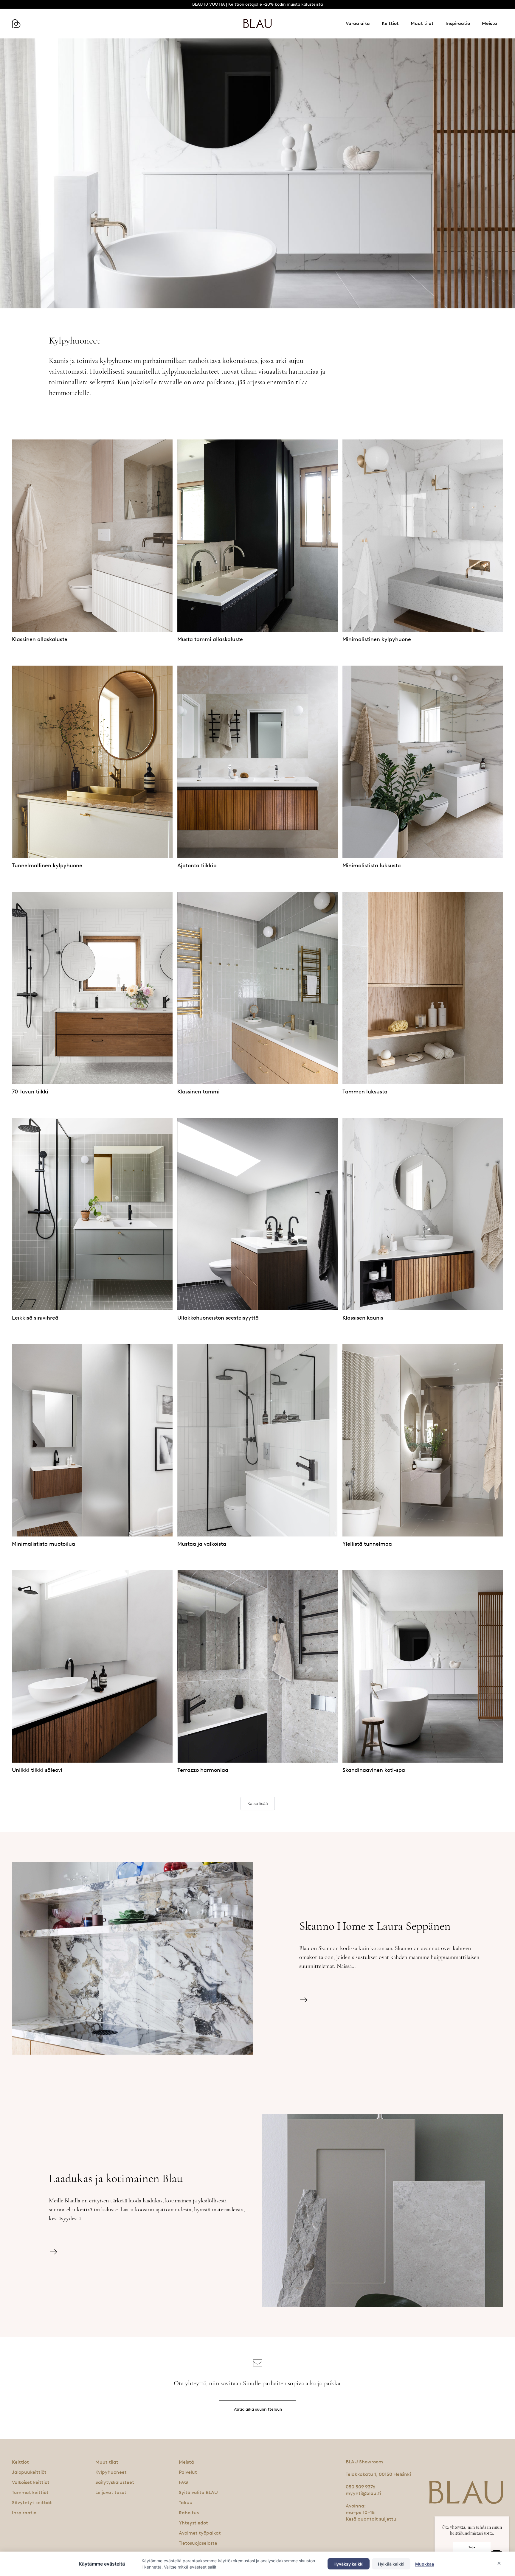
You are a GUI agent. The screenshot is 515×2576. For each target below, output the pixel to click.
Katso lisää (258, 1803)
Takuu (186, 2503)
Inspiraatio (458, 23)
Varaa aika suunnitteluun (258, 2409)
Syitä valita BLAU (198, 2492)
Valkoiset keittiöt (31, 2482)
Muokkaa (425, 2564)
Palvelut (188, 2472)
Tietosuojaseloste (198, 2543)
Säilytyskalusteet (115, 2482)
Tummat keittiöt (30, 2492)
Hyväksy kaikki (349, 2564)
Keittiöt (390, 23)
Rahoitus (189, 2513)
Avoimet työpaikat (200, 2533)
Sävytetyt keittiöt (32, 2503)
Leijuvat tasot (111, 2492)
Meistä (490, 23)
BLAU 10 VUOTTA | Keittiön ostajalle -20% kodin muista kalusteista (257, 4)
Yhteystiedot (193, 2523)
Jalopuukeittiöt (29, 2472)
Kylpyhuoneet (111, 2472)
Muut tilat (422, 23)
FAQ (183, 2482)
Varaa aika (358, 23)
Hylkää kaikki (391, 2564)
